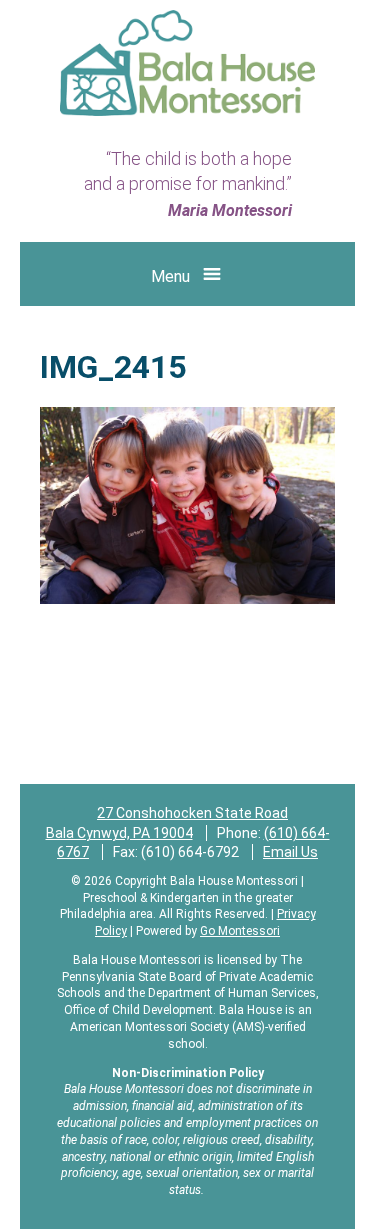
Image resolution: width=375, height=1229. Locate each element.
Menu (170, 276)
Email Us (290, 852)
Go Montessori (240, 931)
